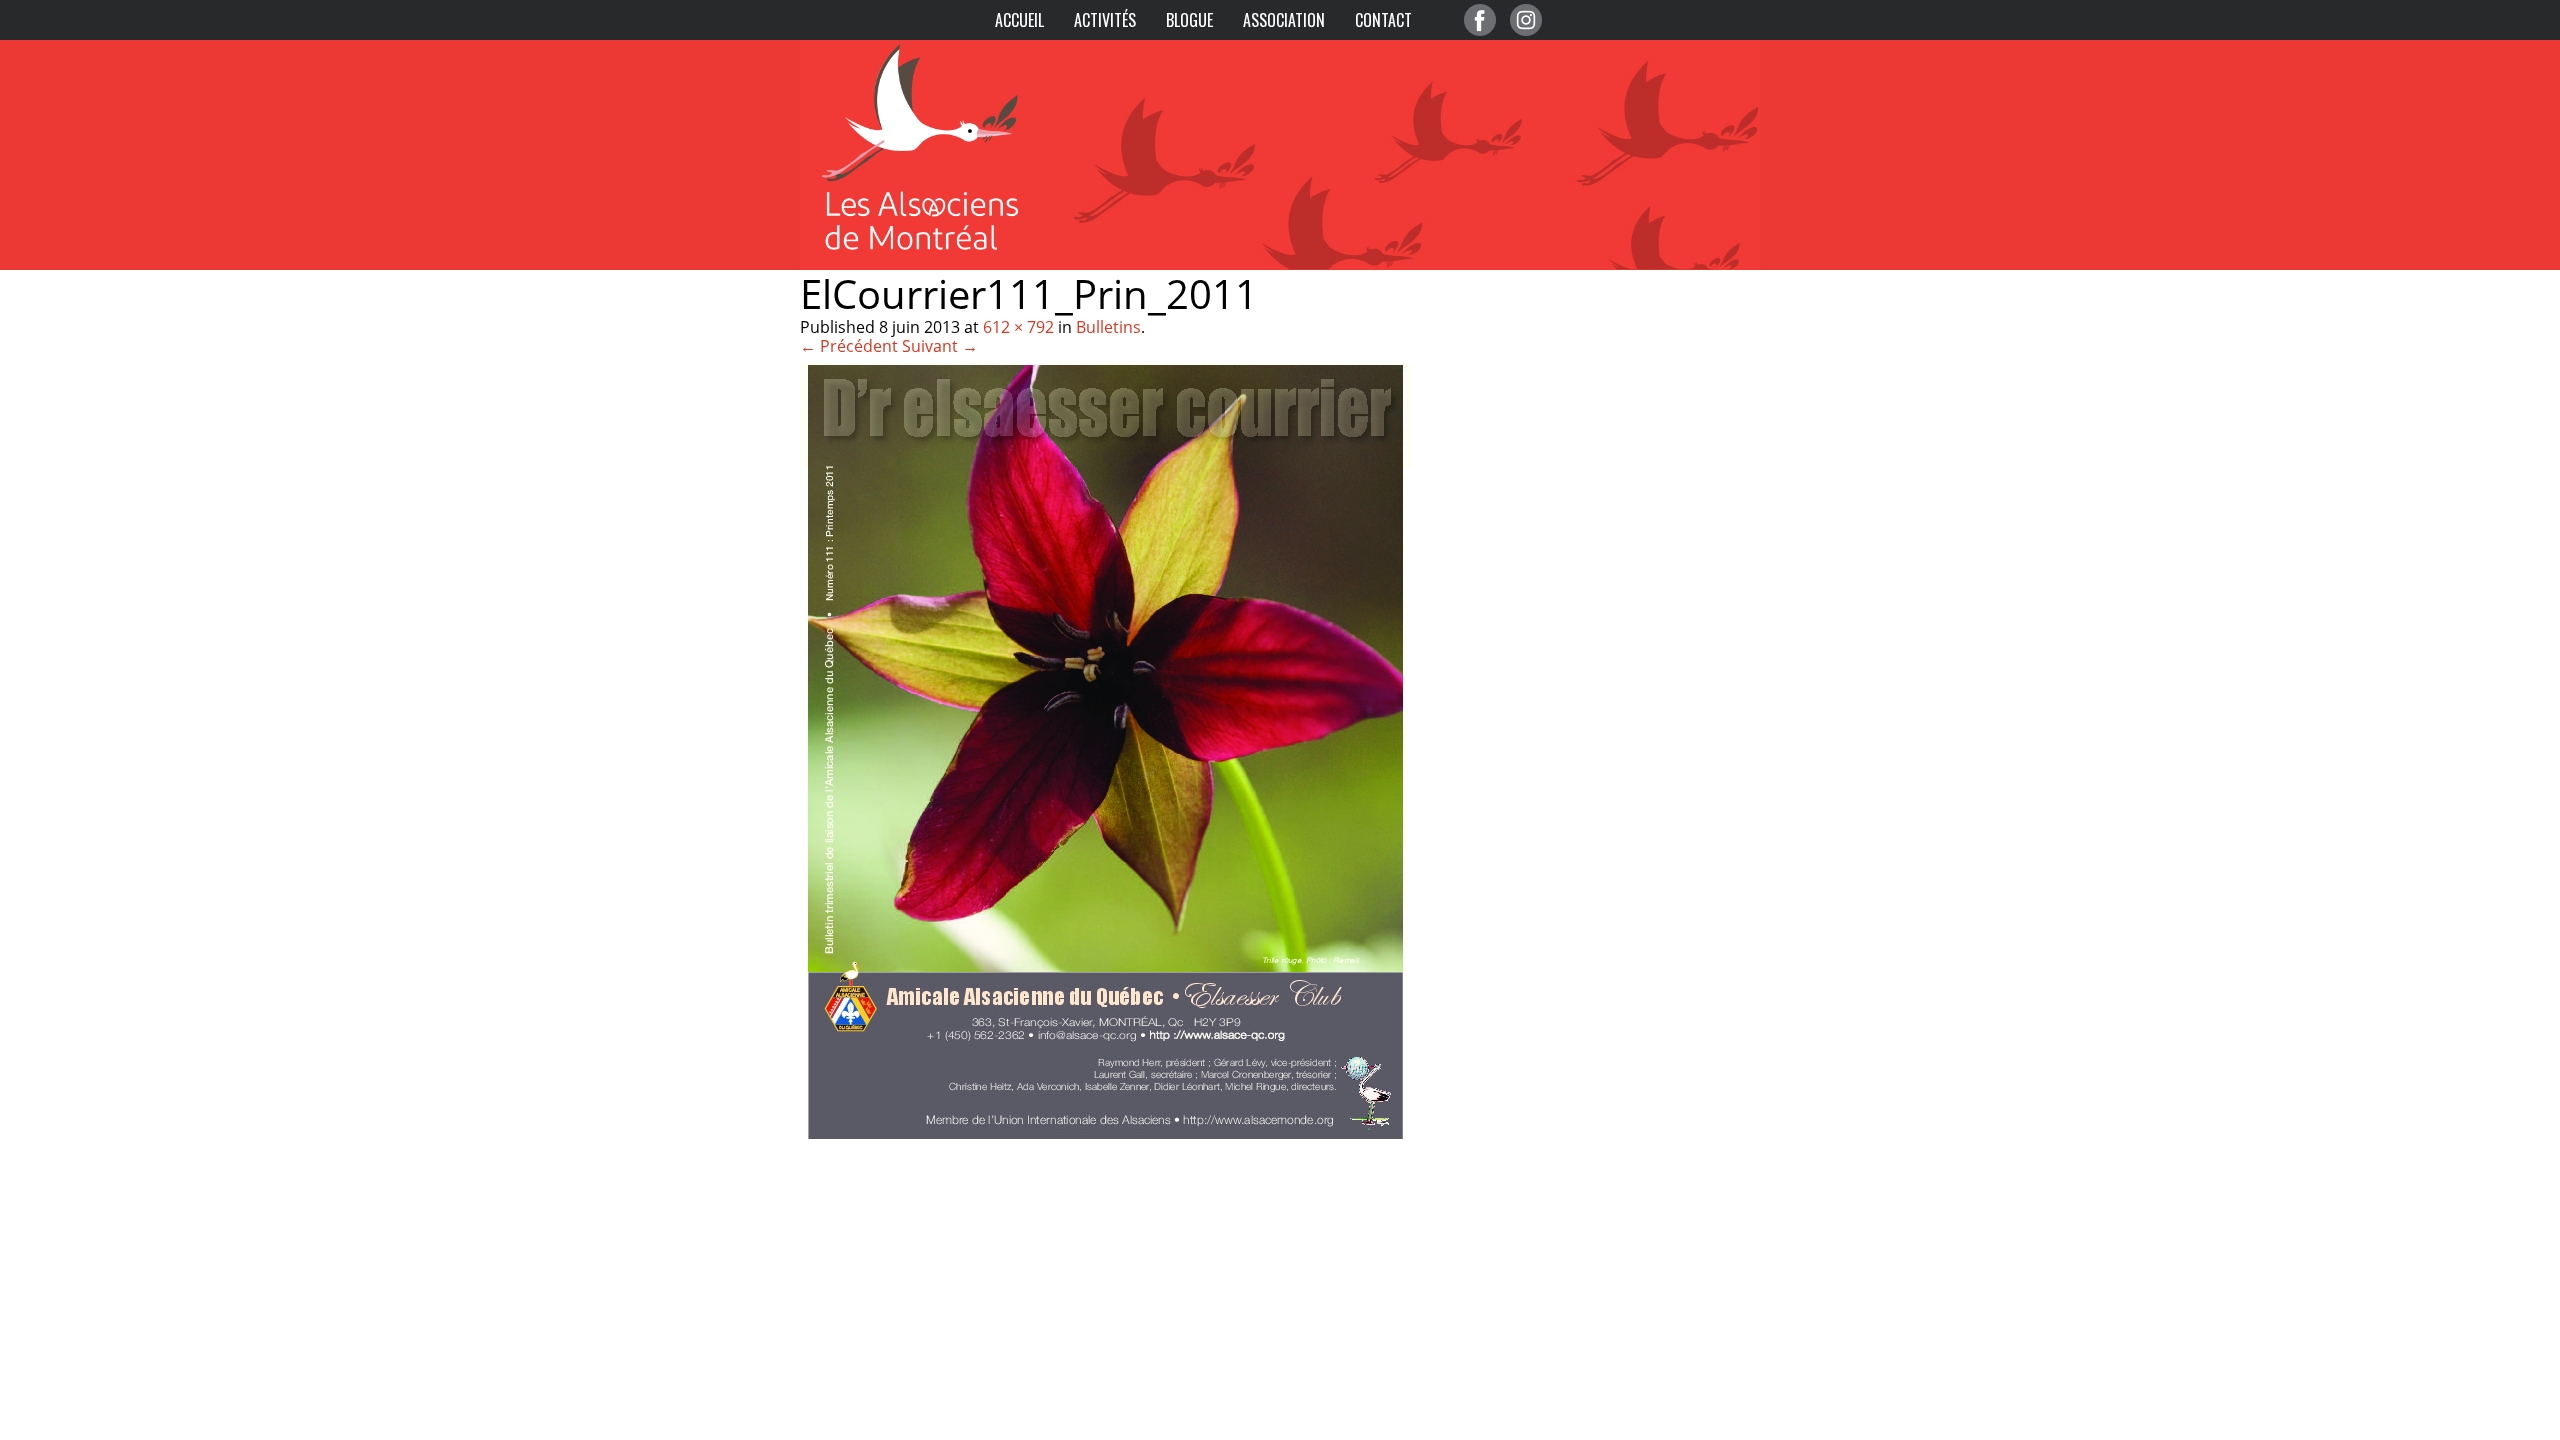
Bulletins (1108, 327)
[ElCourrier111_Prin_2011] (1106, 1142)
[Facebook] (1480, 20)
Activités (1105, 20)
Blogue (1189, 20)
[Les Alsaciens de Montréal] (940, 50)
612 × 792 (1018, 327)
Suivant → (940, 346)
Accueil (1019, 20)
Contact (1383, 20)
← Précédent (849, 346)
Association (1284, 20)
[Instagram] (1526, 20)
